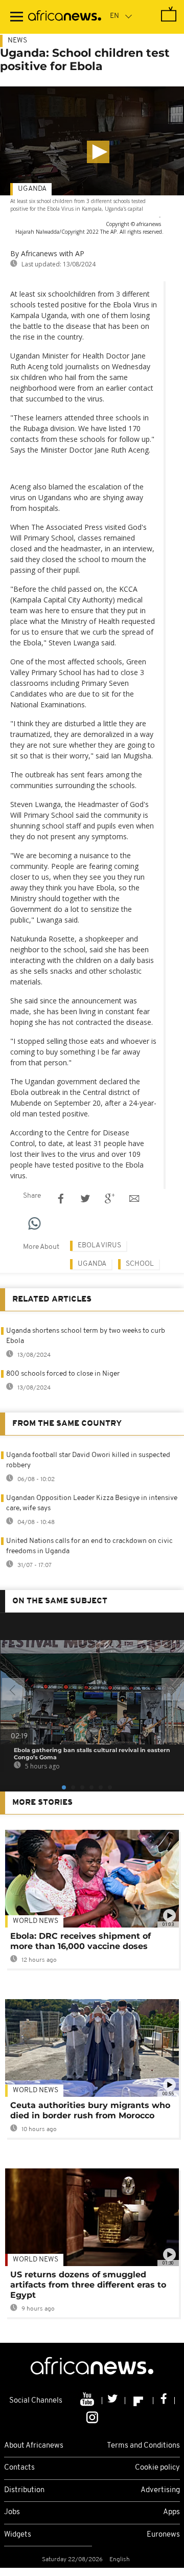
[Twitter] (114, 2401)
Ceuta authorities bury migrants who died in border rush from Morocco (90, 2110)
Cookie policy (157, 2468)
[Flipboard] (139, 2401)
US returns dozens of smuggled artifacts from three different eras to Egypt (88, 2285)
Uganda (32, 189)
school (140, 1264)
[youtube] (88, 2401)
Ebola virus (99, 1246)
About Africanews (34, 2446)
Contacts (19, 2468)
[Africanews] (65, 17)
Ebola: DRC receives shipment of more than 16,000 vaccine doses (80, 1941)
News (17, 41)
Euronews (163, 2535)
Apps (171, 2512)
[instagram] (92, 2416)
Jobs (12, 2512)
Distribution (24, 2490)
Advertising (160, 2490)
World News (36, 1921)
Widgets (18, 2535)
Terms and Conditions (143, 2446)
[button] (98, 152)
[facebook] (164, 2401)
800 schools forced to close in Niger (63, 1374)
